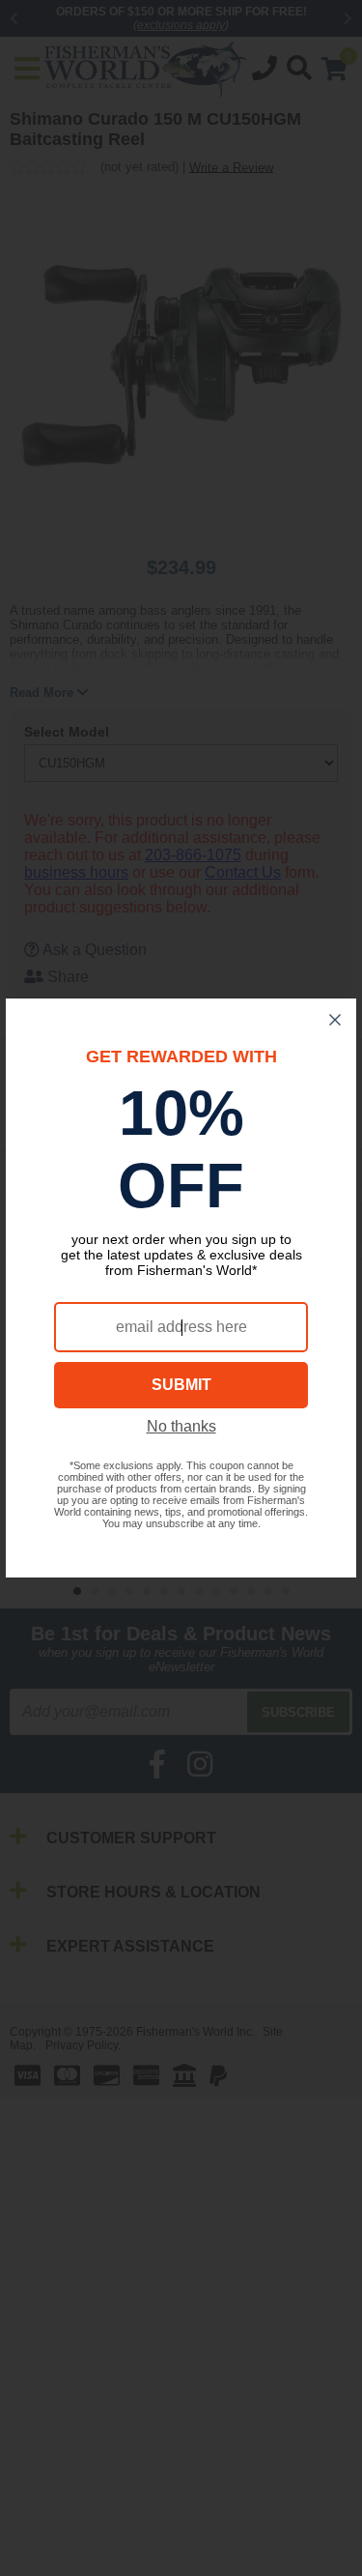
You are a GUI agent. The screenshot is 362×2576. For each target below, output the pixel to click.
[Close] (335, 1020)
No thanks (181, 1426)
